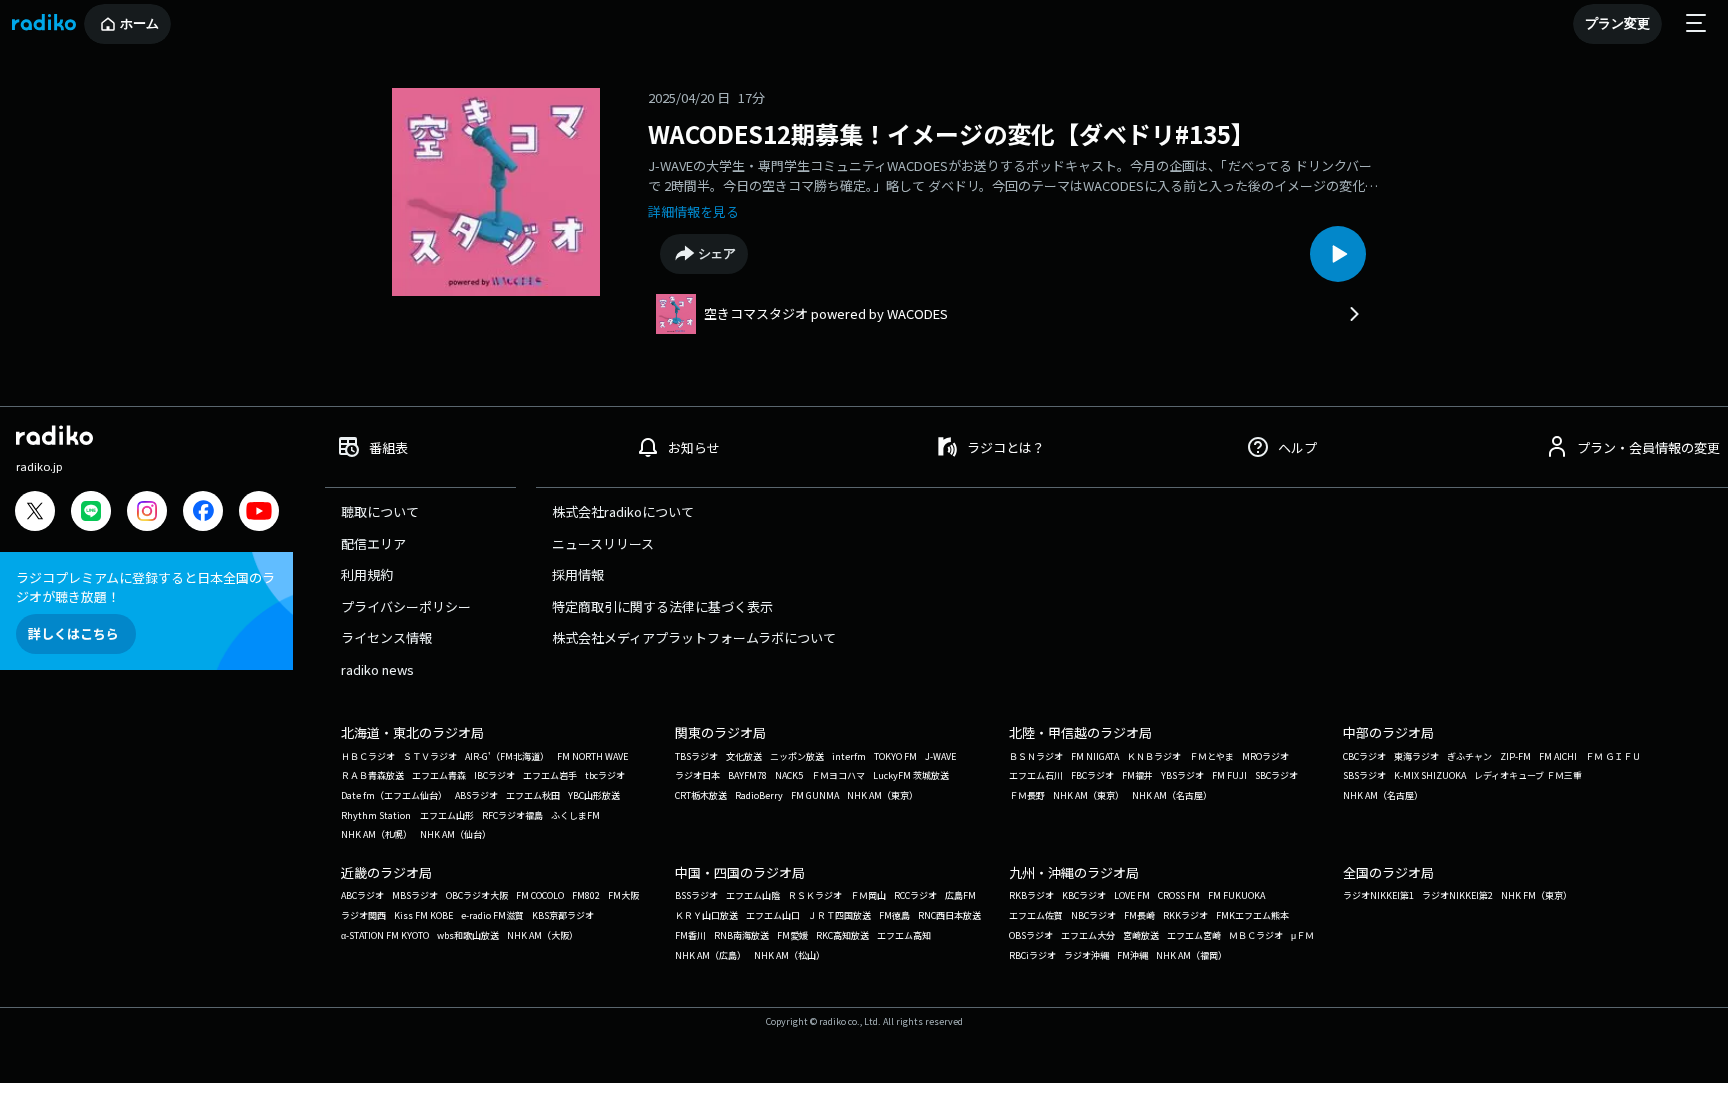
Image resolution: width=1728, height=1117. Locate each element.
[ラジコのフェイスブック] (203, 513)
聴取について (380, 511)
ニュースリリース (603, 543)
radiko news (377, 669)
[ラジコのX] (35, 513)
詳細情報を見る (693, 211)
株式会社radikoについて (623, 511)
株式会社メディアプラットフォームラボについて (694, 637)
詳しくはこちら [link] (73, 633)
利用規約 (367, 574)
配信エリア (373, 543)
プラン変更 (1617, 23)
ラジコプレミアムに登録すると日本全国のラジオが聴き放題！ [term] (145, 587)
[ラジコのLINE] (91, 513)
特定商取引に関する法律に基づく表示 (662, 606)
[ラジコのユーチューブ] (259, 513)
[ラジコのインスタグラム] (147, 511)
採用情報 (578, 574)
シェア (717, 253)
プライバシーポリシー (406, 606)
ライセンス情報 (386, 637)
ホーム (139, 23)
